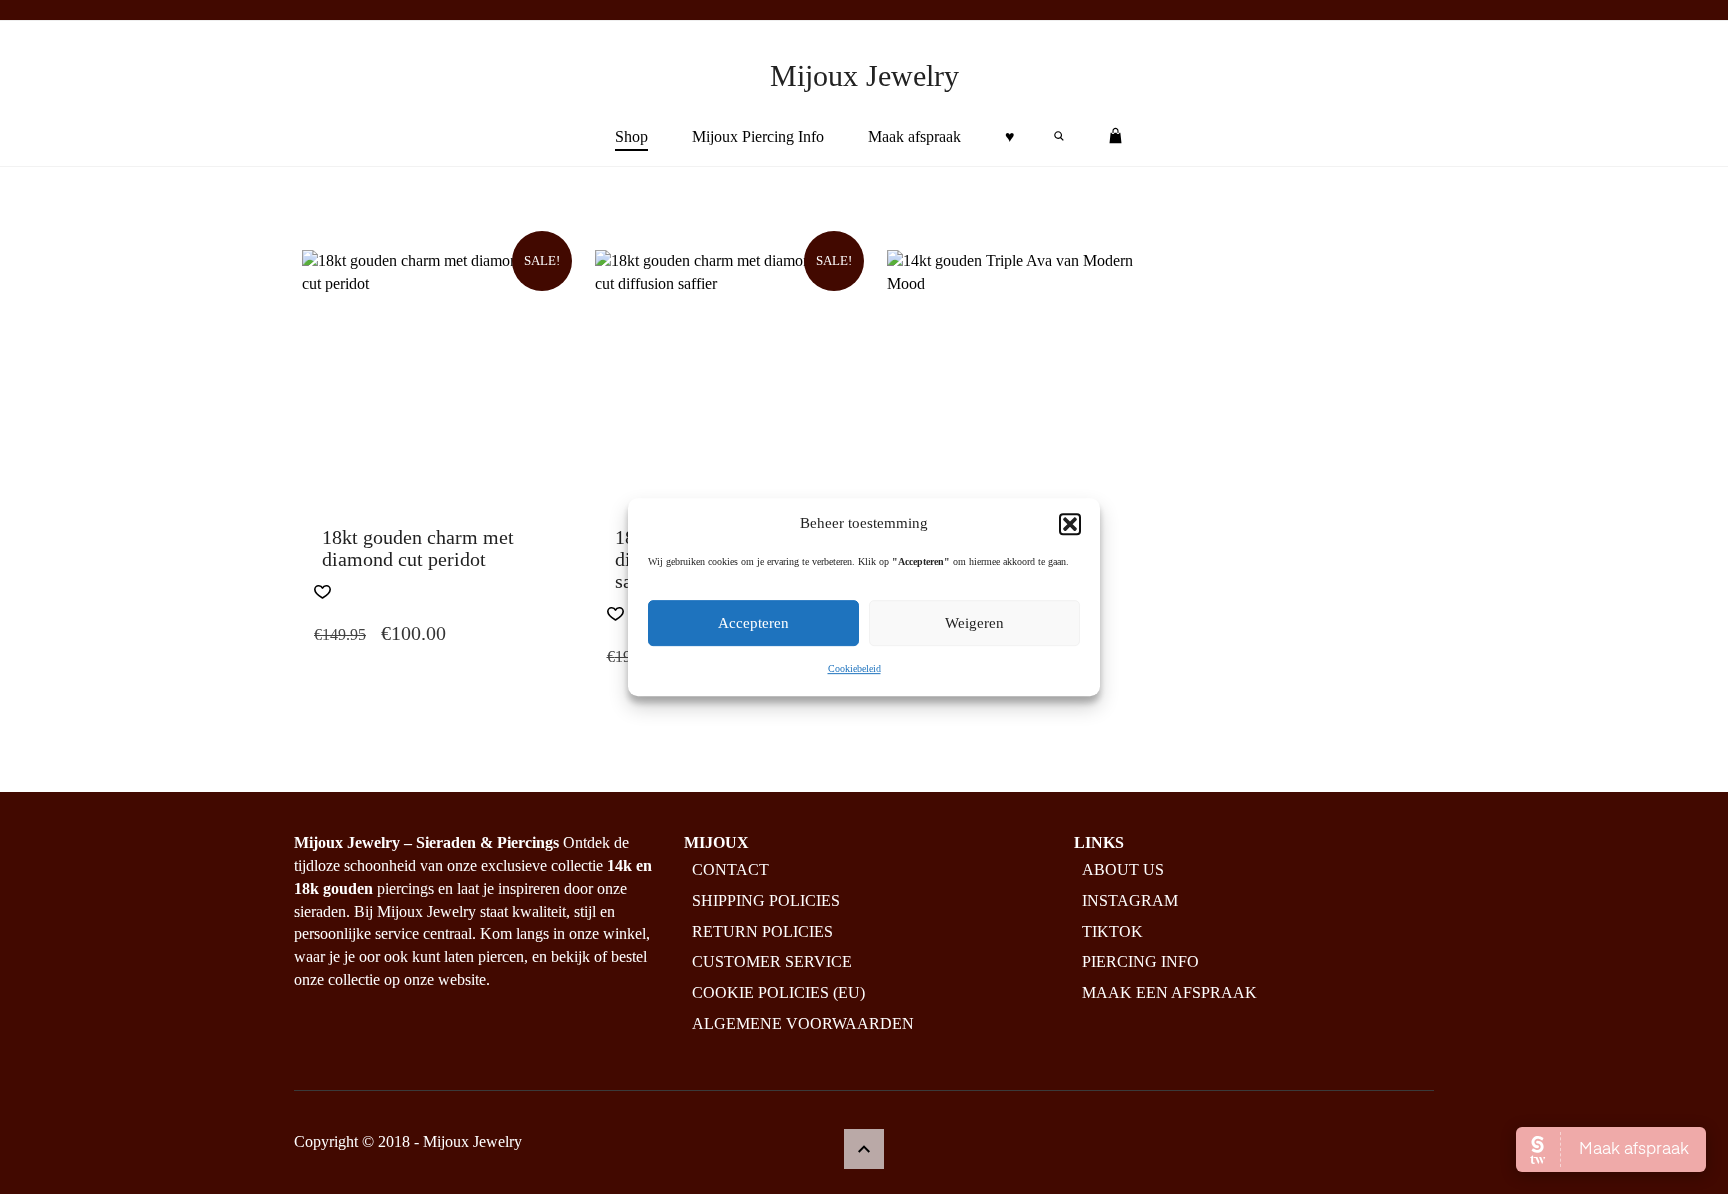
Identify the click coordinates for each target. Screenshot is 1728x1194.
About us (1123, 869)
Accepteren (753, 624)
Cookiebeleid (854, 669)
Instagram (1130, 900)
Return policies (762, 931)
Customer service (772, 961)
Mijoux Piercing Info (758, 136)
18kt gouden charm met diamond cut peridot (418, 548)
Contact (730, 869)
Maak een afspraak (1169, 992)
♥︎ (1010, 136)
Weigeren (974, 624)
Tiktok (1112, 931)
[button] (1070, 524)
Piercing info (1140, 961)
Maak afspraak (914, 136)
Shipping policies (766, 900)
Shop (631, 136)
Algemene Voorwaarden (803, 1023)
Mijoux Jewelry (864, 75)
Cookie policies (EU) (778, 992)
